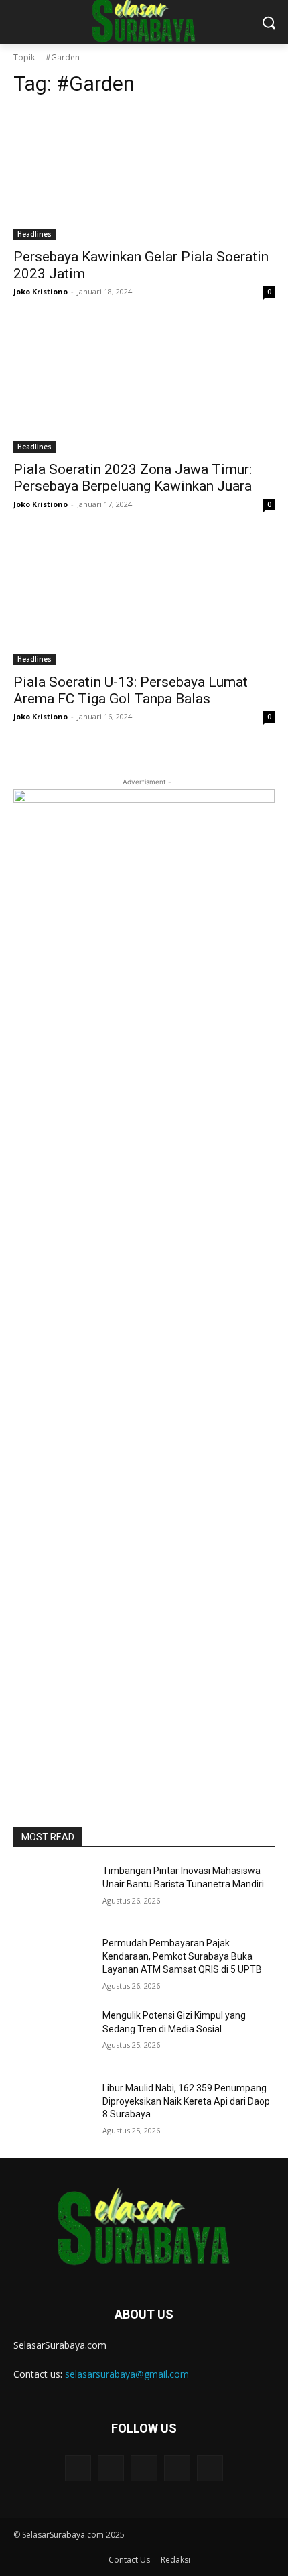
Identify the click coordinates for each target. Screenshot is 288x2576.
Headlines (34, 234)
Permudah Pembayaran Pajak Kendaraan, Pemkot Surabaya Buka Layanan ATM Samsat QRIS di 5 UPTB (182, 1956)
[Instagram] (177, 2468)
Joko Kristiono (41, 291)
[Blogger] (78, 2468)
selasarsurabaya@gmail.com (127, 2374)
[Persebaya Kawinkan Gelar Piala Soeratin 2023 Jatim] (144, 175)
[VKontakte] (210, 2468)
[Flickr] (144, 2468)
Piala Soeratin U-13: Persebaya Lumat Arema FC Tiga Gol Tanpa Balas (131, 690)
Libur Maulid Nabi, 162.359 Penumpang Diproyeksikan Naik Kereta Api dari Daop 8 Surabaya (186, 2101)
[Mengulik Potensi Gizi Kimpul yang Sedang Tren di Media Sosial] (53, 2037)
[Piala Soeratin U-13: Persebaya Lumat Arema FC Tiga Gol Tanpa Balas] (144, 600)
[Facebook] (111, 2468)
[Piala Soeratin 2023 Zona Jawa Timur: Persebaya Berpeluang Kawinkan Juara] (144, 387)
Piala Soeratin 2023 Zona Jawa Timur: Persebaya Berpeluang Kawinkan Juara (133, 478)
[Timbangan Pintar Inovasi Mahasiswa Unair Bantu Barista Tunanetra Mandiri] (53, 1892)
